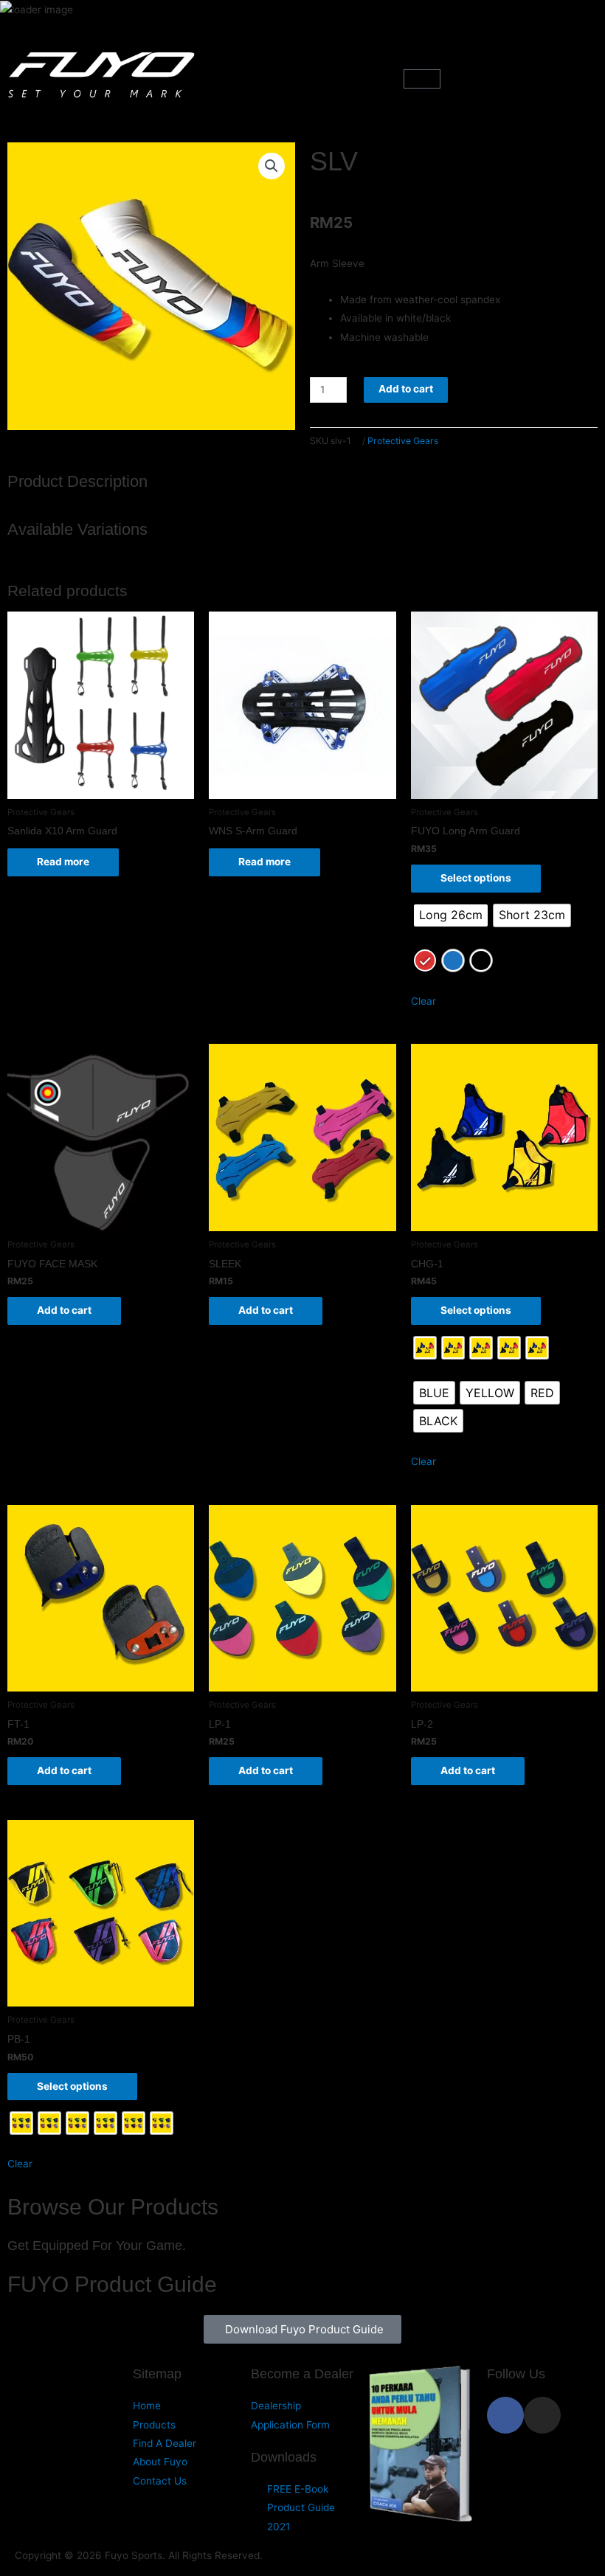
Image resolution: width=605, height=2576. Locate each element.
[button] (302, 77)
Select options (476, 878)
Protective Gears (403, 441)
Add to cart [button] (64, 1310)
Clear (423, 1001)
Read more (63, 862)
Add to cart (406, 389)
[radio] (451, 915)
